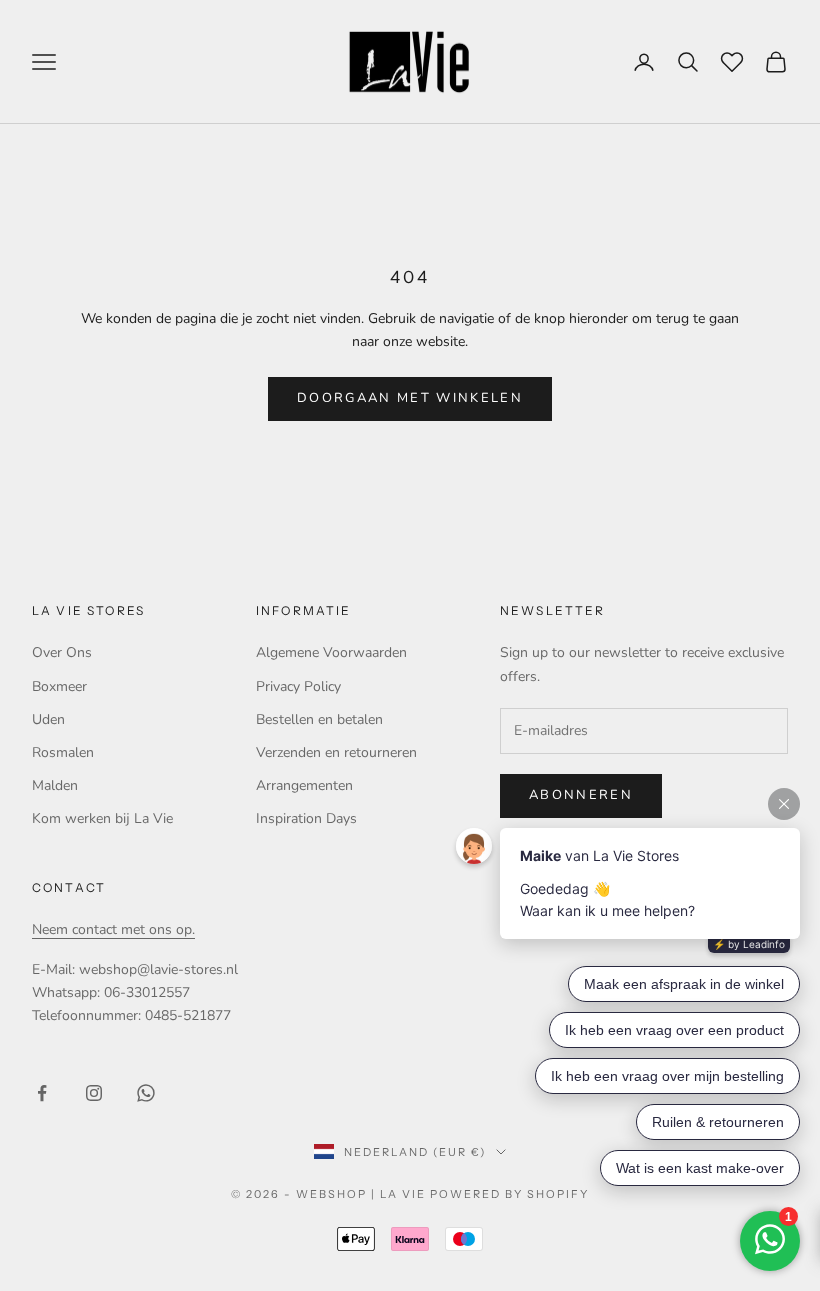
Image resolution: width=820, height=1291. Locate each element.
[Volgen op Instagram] (94, 1093)
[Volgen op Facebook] (42, 1093)
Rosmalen (63, 752)
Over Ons (62, 652)
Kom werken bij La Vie (102, 818)
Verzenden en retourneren (336, 752)
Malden (55, 785)
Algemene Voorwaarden (331, 652)
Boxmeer (59, 686)
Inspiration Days (306, 818)
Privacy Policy (298, 686)
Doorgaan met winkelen (410, 398)
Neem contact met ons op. (113, 929)
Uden (48, 719)
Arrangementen (304, 785)
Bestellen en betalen (319, 719)
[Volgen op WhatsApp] (146, 1093)
